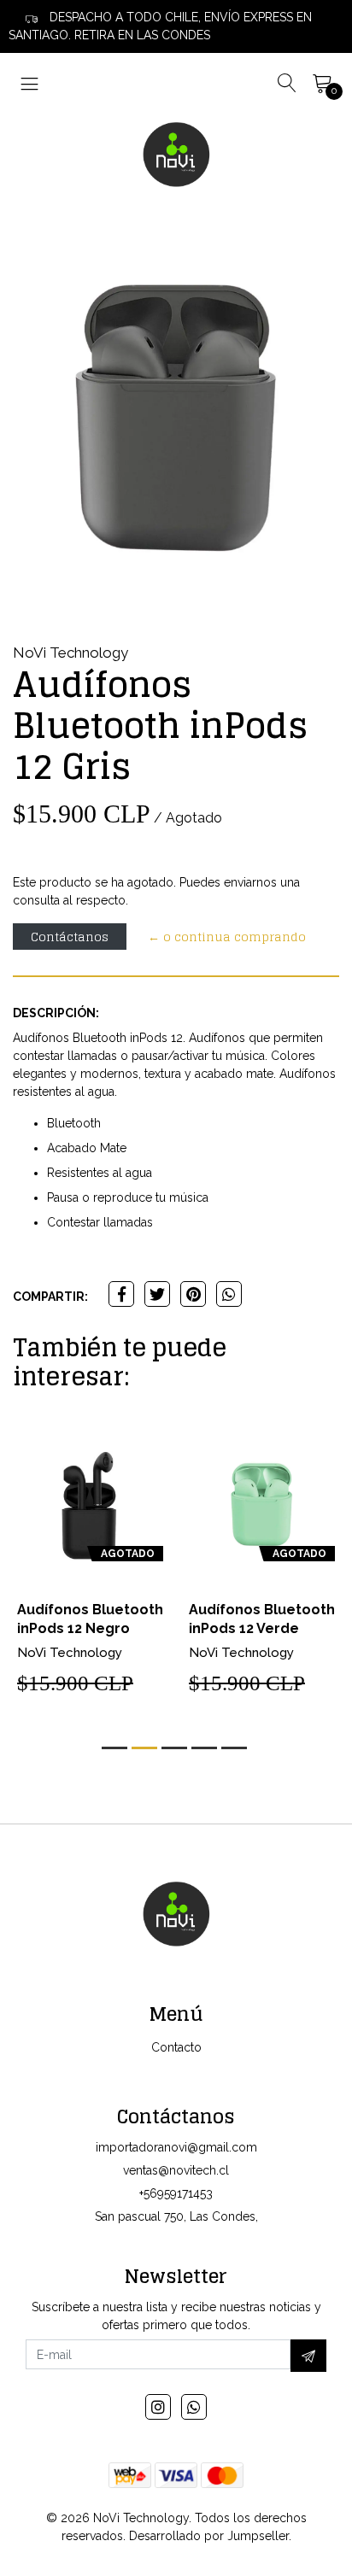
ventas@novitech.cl (176, 2170)
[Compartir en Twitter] (157, 1294)
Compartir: (50, 1297)
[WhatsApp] (194, 2407)
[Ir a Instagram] (158, 2407)
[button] (114, 1748)
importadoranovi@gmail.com (176, 2147)
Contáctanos (70, 937)
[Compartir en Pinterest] (193, 1294)
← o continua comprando (227, 937)
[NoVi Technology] (176, 154)
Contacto (176, 2047)
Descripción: (56, 1013)
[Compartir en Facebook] (121, 1294)
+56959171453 (176, 2193)
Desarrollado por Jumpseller (209, 2536)
